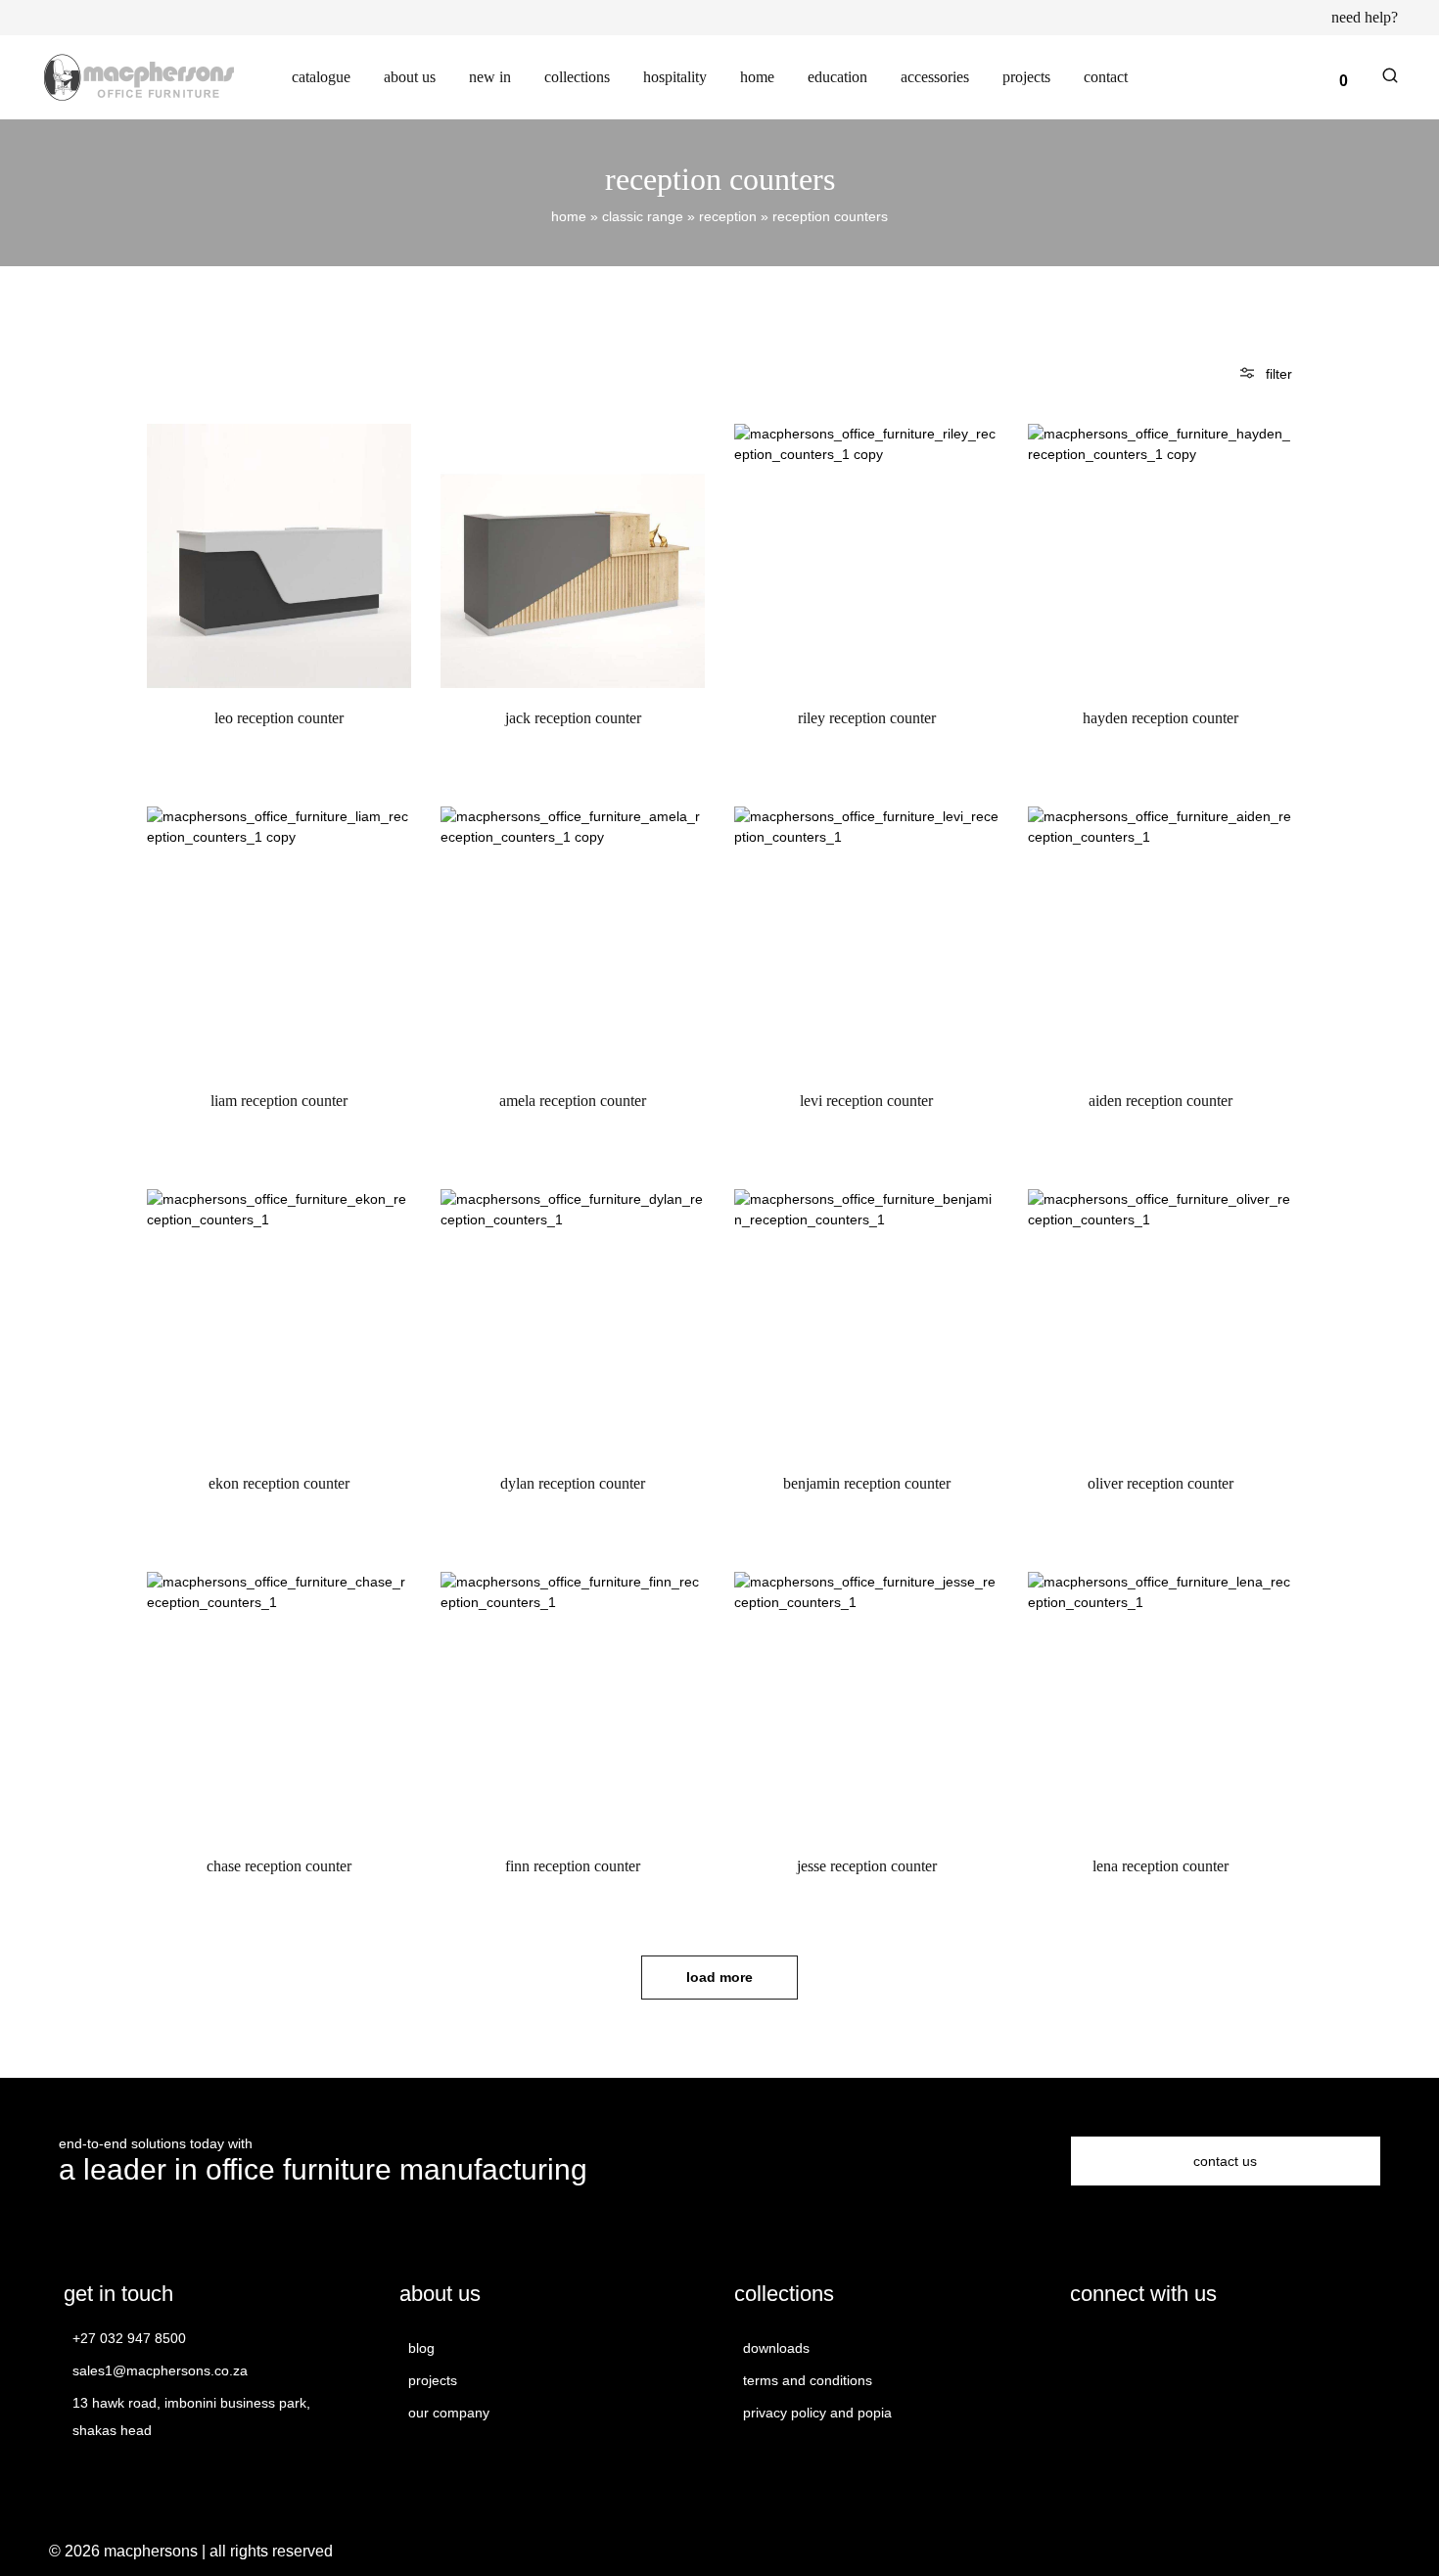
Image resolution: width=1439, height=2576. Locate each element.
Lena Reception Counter (1160, 1866)
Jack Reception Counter (573, 718)
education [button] (837, 77)
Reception (728, 216)
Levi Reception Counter (866, 1101)
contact (1106, 77)
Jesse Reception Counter (867, 1866)
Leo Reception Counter (279, 718)
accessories (935, 77)
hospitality (675, 77)
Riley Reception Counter (867, 718)
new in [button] (490, 77)
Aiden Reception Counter (1160, 1101)
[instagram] (1116, 2346)
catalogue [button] (321, 77)
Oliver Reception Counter (1160, 1483)
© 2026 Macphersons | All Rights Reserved (191, 2551)
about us (410, 77)
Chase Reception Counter (279, 1866)
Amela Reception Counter (573, 1101)
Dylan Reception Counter (573, 1483)
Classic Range (643, 216)
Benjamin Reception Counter (867, 1483)
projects (1026, 77)
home (757, 77)
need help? (1365, 18)
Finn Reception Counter (573, 1866)
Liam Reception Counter (279, 1101)
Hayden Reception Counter (1160, 718)
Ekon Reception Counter (279, 1483)
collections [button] (577, 77)
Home (569, 216)
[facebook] (1082, 2346)
